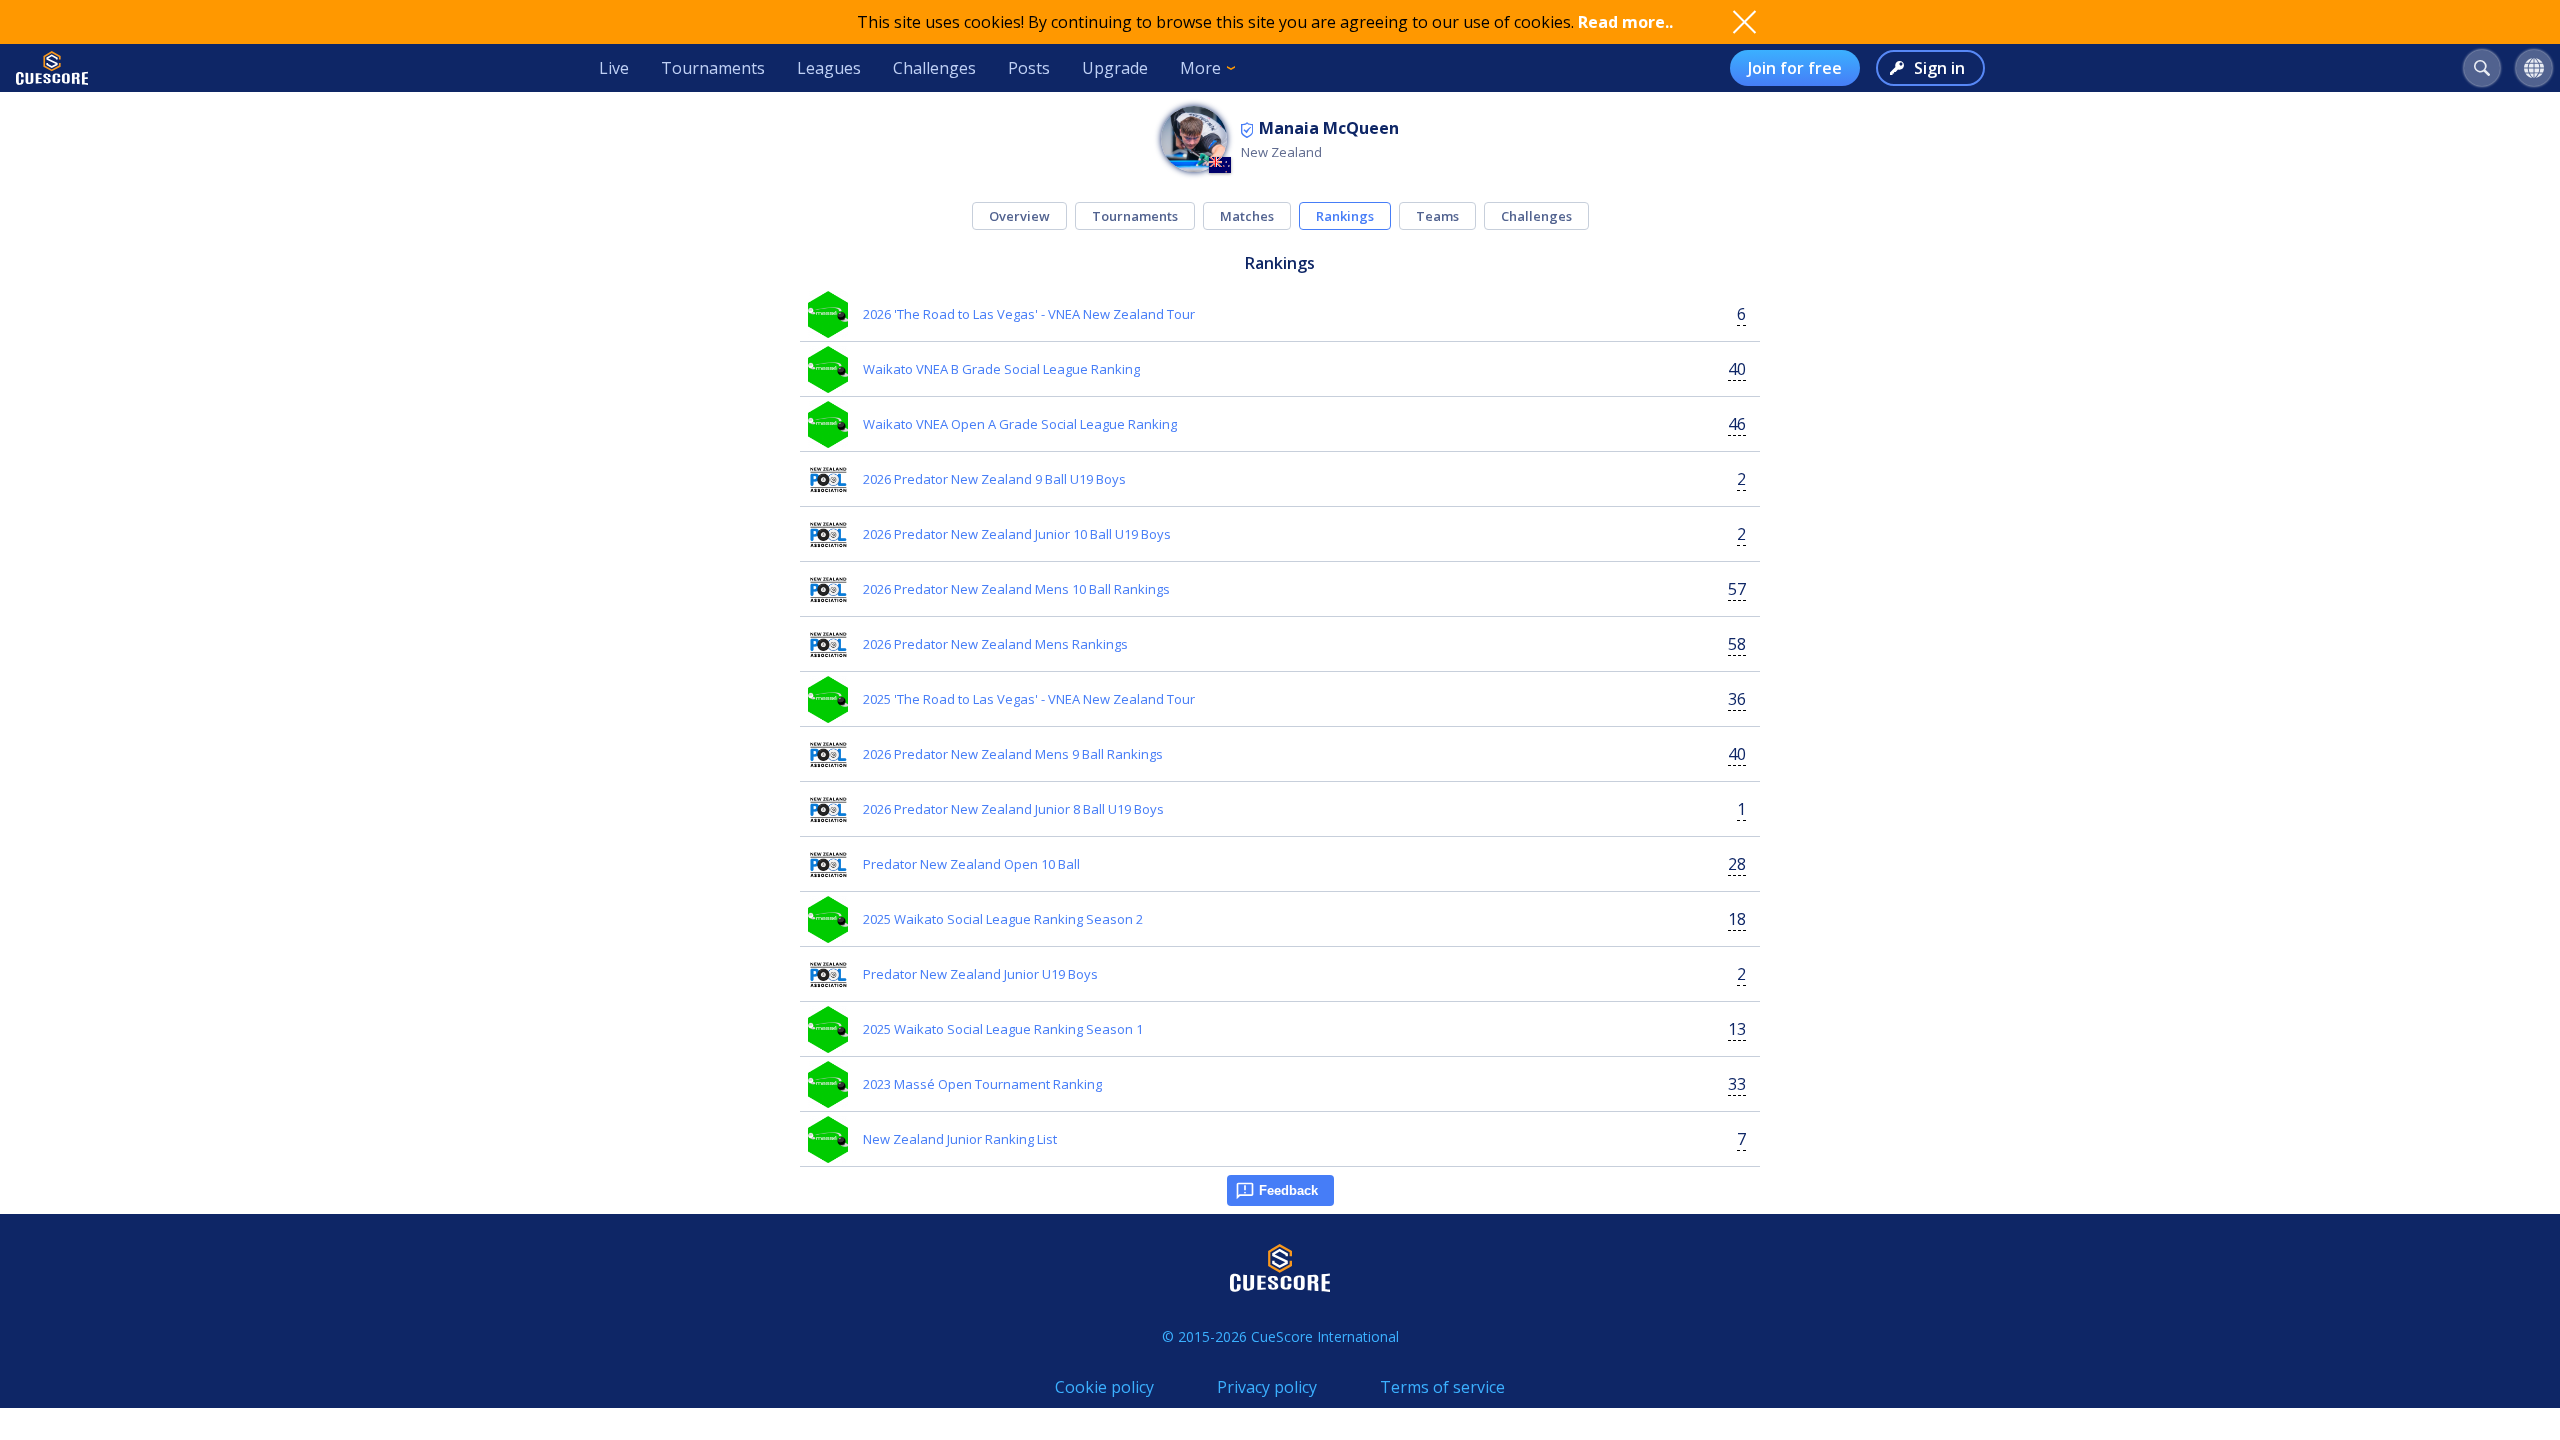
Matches (1247, 216)
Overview (1019, 216)
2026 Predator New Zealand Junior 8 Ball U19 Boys (1013, 809)
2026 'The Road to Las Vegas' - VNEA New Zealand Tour (1029, 314)
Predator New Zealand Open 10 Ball (971, 864)
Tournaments (713, 68)
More (1200, 68)
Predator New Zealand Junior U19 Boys (980, 974)
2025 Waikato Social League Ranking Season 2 (1003, 919)
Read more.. (1625, 22)
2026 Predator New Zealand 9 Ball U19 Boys (994, 479)
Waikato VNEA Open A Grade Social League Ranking (1020, 424)
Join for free (1795, 68)
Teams (1437, 216)
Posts (1029, 68)
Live (614, 68)
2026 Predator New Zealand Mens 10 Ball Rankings (1016, 589)
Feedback (1288, 1190)
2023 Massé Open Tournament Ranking (982, 1084)
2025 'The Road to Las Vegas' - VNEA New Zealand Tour (1029, 699)
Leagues (829, 68)
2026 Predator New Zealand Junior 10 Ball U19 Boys (1017, 534)
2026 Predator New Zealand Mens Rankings (995, 644)
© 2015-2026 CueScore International (1280, 1336)
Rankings (1345, 216)
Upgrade (1115, 68)
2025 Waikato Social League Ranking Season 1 (1003, 1029)
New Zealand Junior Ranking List (960, 1139)
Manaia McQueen (1329, 128)
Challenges (934, 68)
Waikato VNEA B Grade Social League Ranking (1001, 369)
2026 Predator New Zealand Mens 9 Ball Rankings (1013, 754)
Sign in (1939, 68)
